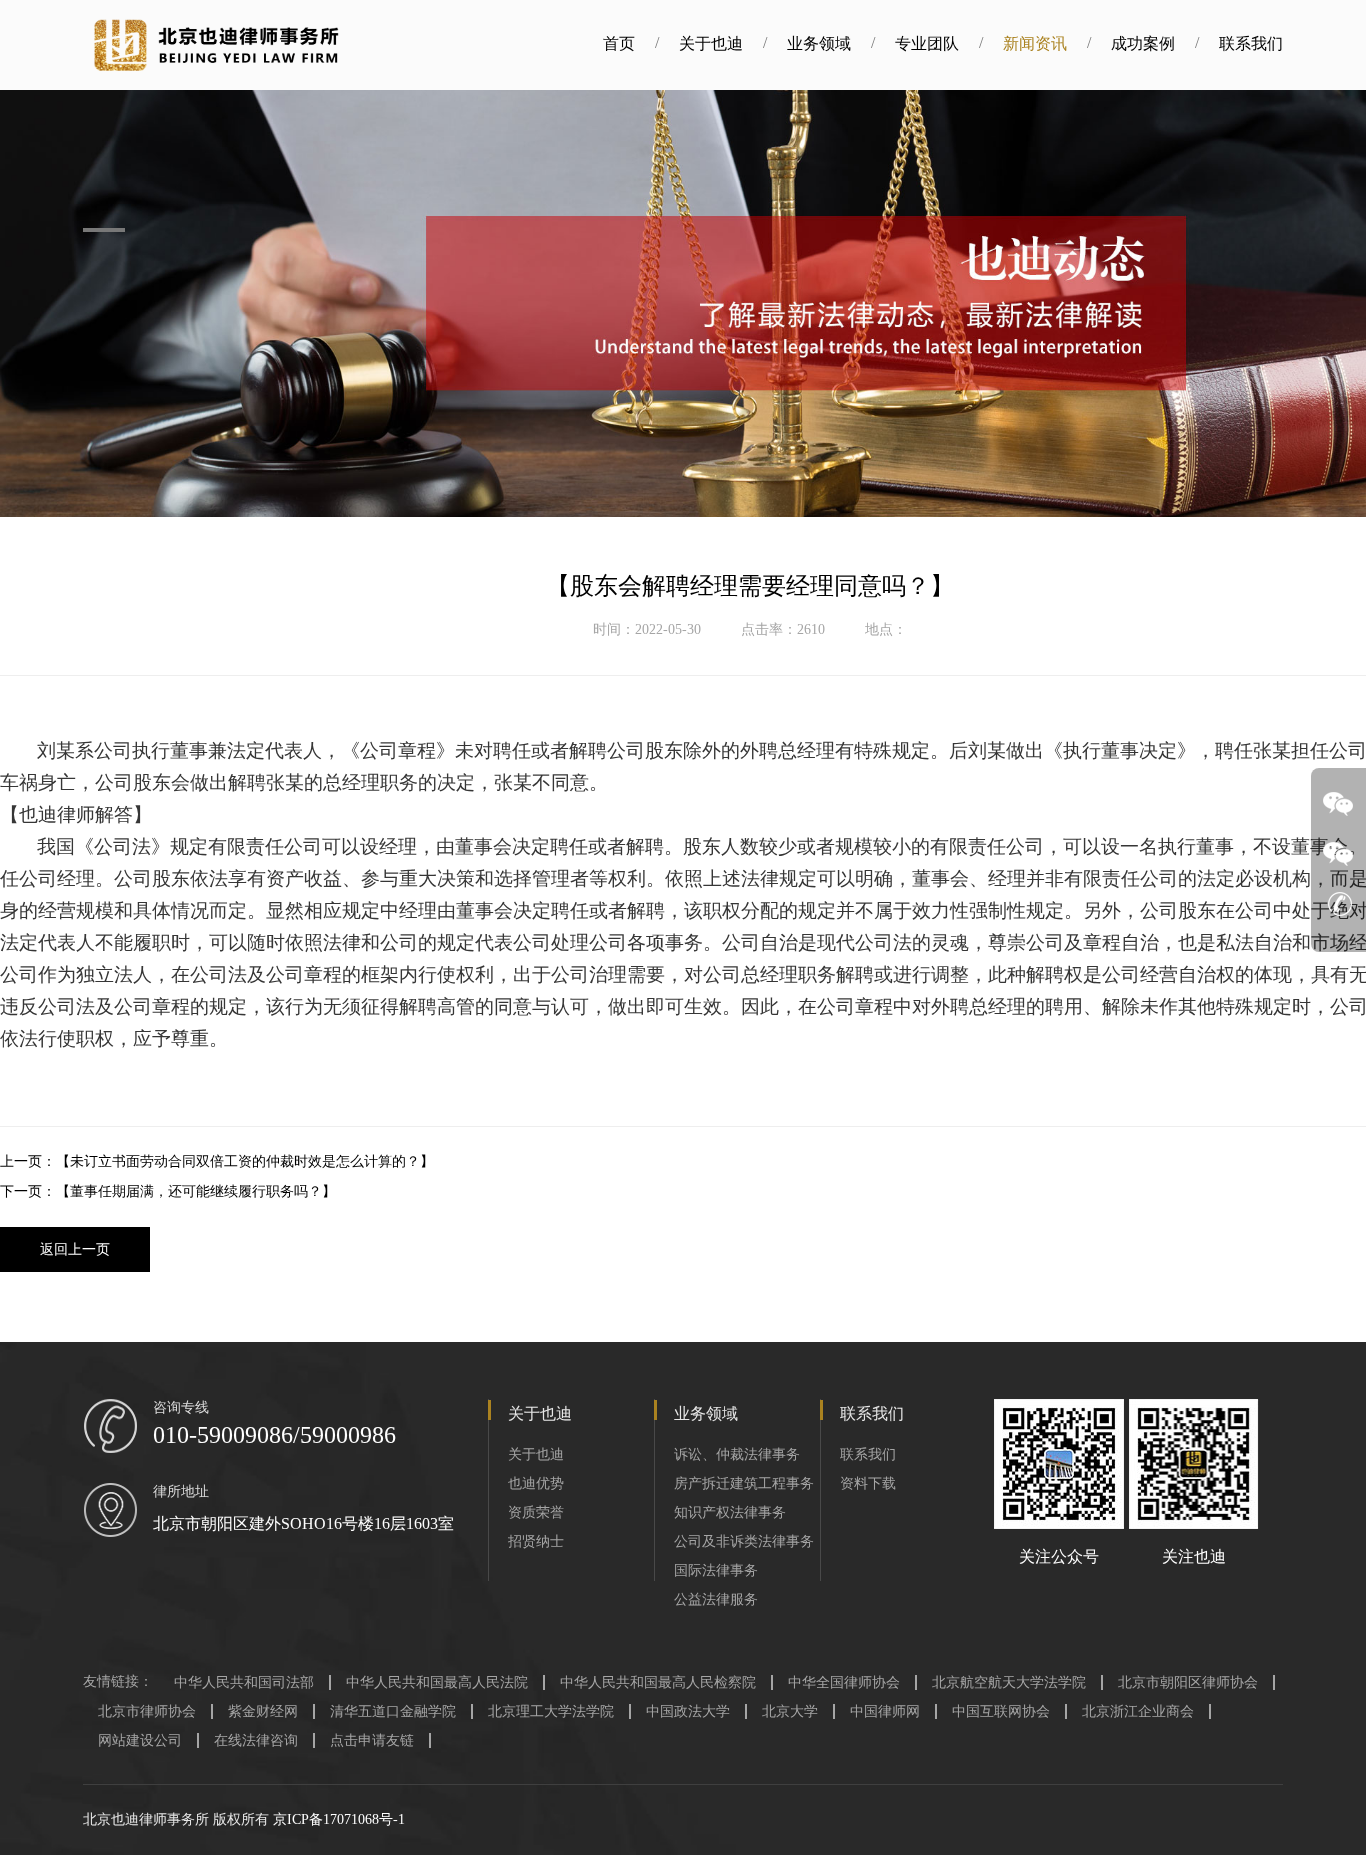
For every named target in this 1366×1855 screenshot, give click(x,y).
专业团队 (927, 43)
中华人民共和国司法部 (244, 1682)
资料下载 (868, 1483)
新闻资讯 (1035, 43)
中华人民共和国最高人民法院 (437, 1682)
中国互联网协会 (1001, 1711)
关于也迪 (711, 43)
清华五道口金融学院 (393, 1711)
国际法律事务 (716, 1570)
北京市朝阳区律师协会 (1188, 1682)
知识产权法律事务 (730, 1512)
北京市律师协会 (147, 1711)
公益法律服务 (716, 1599)
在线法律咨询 (256, 1740)
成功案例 (1143, 43)
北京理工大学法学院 (551, 1711)
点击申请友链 (372, 1740)
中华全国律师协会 (844, 1682)
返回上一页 (75, 1249)
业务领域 (819, 43)
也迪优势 (536, 1483)
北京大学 (790, 1711)
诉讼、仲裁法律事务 (737, 1454)
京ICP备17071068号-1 (339, 1819)
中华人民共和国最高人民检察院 (658, 1682)
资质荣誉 (536, 1512)
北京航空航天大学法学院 (1009, 1682)
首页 (619, 43)
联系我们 (1251, 43)
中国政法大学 (688, 1711)
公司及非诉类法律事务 (744, 1541)
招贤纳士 (536, 1541)
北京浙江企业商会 (1138, 1711)
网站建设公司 (140, 1740)
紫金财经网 (263, 1711)
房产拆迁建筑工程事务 (744, 1483)
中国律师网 (885, 1711)
